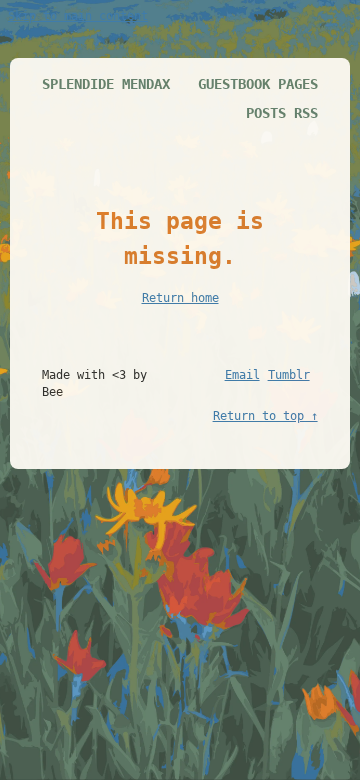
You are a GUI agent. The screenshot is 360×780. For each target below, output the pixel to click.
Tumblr (289, 375)
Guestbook (234, 84)
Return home (180, 298)
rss (306, 113)
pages (298, 84)
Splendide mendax (106, 84)
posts (266, 113)
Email (242, 375)
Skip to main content (78, 16)
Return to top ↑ (265, 416)
